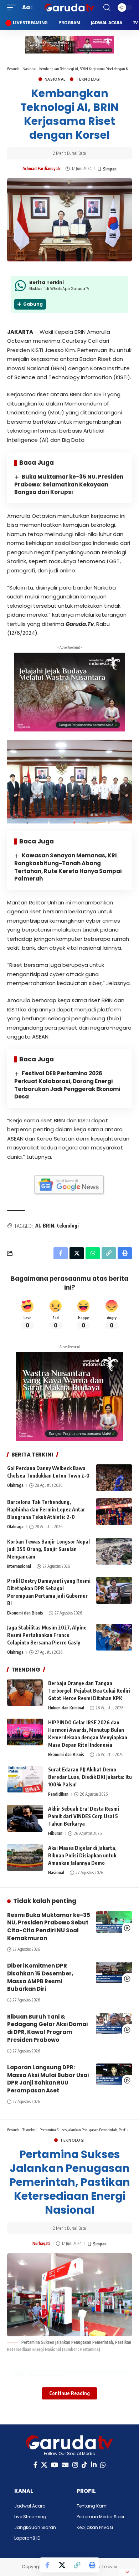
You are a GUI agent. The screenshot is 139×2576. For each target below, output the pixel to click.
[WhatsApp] (103, 2465)
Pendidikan (58, 1794)
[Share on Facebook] (47, 2565)
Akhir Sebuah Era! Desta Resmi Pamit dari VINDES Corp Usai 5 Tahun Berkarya (84, 1816)
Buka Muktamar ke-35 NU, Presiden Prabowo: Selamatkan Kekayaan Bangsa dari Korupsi (69, 484)
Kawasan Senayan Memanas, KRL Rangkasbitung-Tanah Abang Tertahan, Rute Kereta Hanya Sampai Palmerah (68, 867)
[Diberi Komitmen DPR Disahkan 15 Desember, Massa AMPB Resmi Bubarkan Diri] (114, 1973)
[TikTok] (84, 2465)
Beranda (13, 69)
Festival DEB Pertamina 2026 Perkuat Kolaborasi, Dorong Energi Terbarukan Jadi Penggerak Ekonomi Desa (67, 1085)
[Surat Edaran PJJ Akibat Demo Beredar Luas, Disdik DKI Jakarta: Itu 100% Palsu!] (25, 1779)
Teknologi (88, 79)
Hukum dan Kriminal (66, 1708)
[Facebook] (35, 2465)
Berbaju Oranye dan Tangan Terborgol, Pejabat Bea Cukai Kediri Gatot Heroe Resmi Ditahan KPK (89, 1691)
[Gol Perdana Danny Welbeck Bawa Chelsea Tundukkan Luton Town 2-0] (114, 1478)
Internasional (19, 1566)
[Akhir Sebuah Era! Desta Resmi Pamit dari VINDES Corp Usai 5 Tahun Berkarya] (25, 1818)
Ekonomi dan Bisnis (25, 1613)
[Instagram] (75, 2465)
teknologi (68, 1226)
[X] (44, 2465)
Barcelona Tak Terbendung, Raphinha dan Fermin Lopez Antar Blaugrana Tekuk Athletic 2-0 (46, 1509)
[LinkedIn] (94, 2465)
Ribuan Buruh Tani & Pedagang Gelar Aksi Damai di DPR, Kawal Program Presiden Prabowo (47, 2028)
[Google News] (65, 2465)
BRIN (48, 1226)
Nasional (29, 69)
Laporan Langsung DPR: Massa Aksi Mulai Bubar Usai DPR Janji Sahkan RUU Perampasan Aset (48, 2079)
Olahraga (15, 1485)
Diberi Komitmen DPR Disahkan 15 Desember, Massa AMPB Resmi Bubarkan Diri (40, 1977)
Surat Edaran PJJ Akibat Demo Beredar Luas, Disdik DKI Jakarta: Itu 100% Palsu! (90, 1777)
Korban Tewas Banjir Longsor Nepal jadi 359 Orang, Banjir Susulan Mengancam (48, 1549)
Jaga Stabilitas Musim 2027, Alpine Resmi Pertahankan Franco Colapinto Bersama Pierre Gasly (47, 1635)
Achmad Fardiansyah (41, 169)
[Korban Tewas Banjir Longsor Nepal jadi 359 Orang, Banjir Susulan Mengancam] (114, 1551)
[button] (13, 7)
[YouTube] (55, 2465)
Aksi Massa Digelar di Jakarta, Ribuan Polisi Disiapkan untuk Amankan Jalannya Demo (82, 1855)
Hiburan (55, 1833)
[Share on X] (62, 2565)
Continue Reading (69, 2393)
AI (38, 1226)
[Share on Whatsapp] (93, 1253)
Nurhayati (41, 2243)
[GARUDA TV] (69, 7)
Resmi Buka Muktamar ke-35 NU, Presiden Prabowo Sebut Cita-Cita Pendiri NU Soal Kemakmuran (49, 1927)
